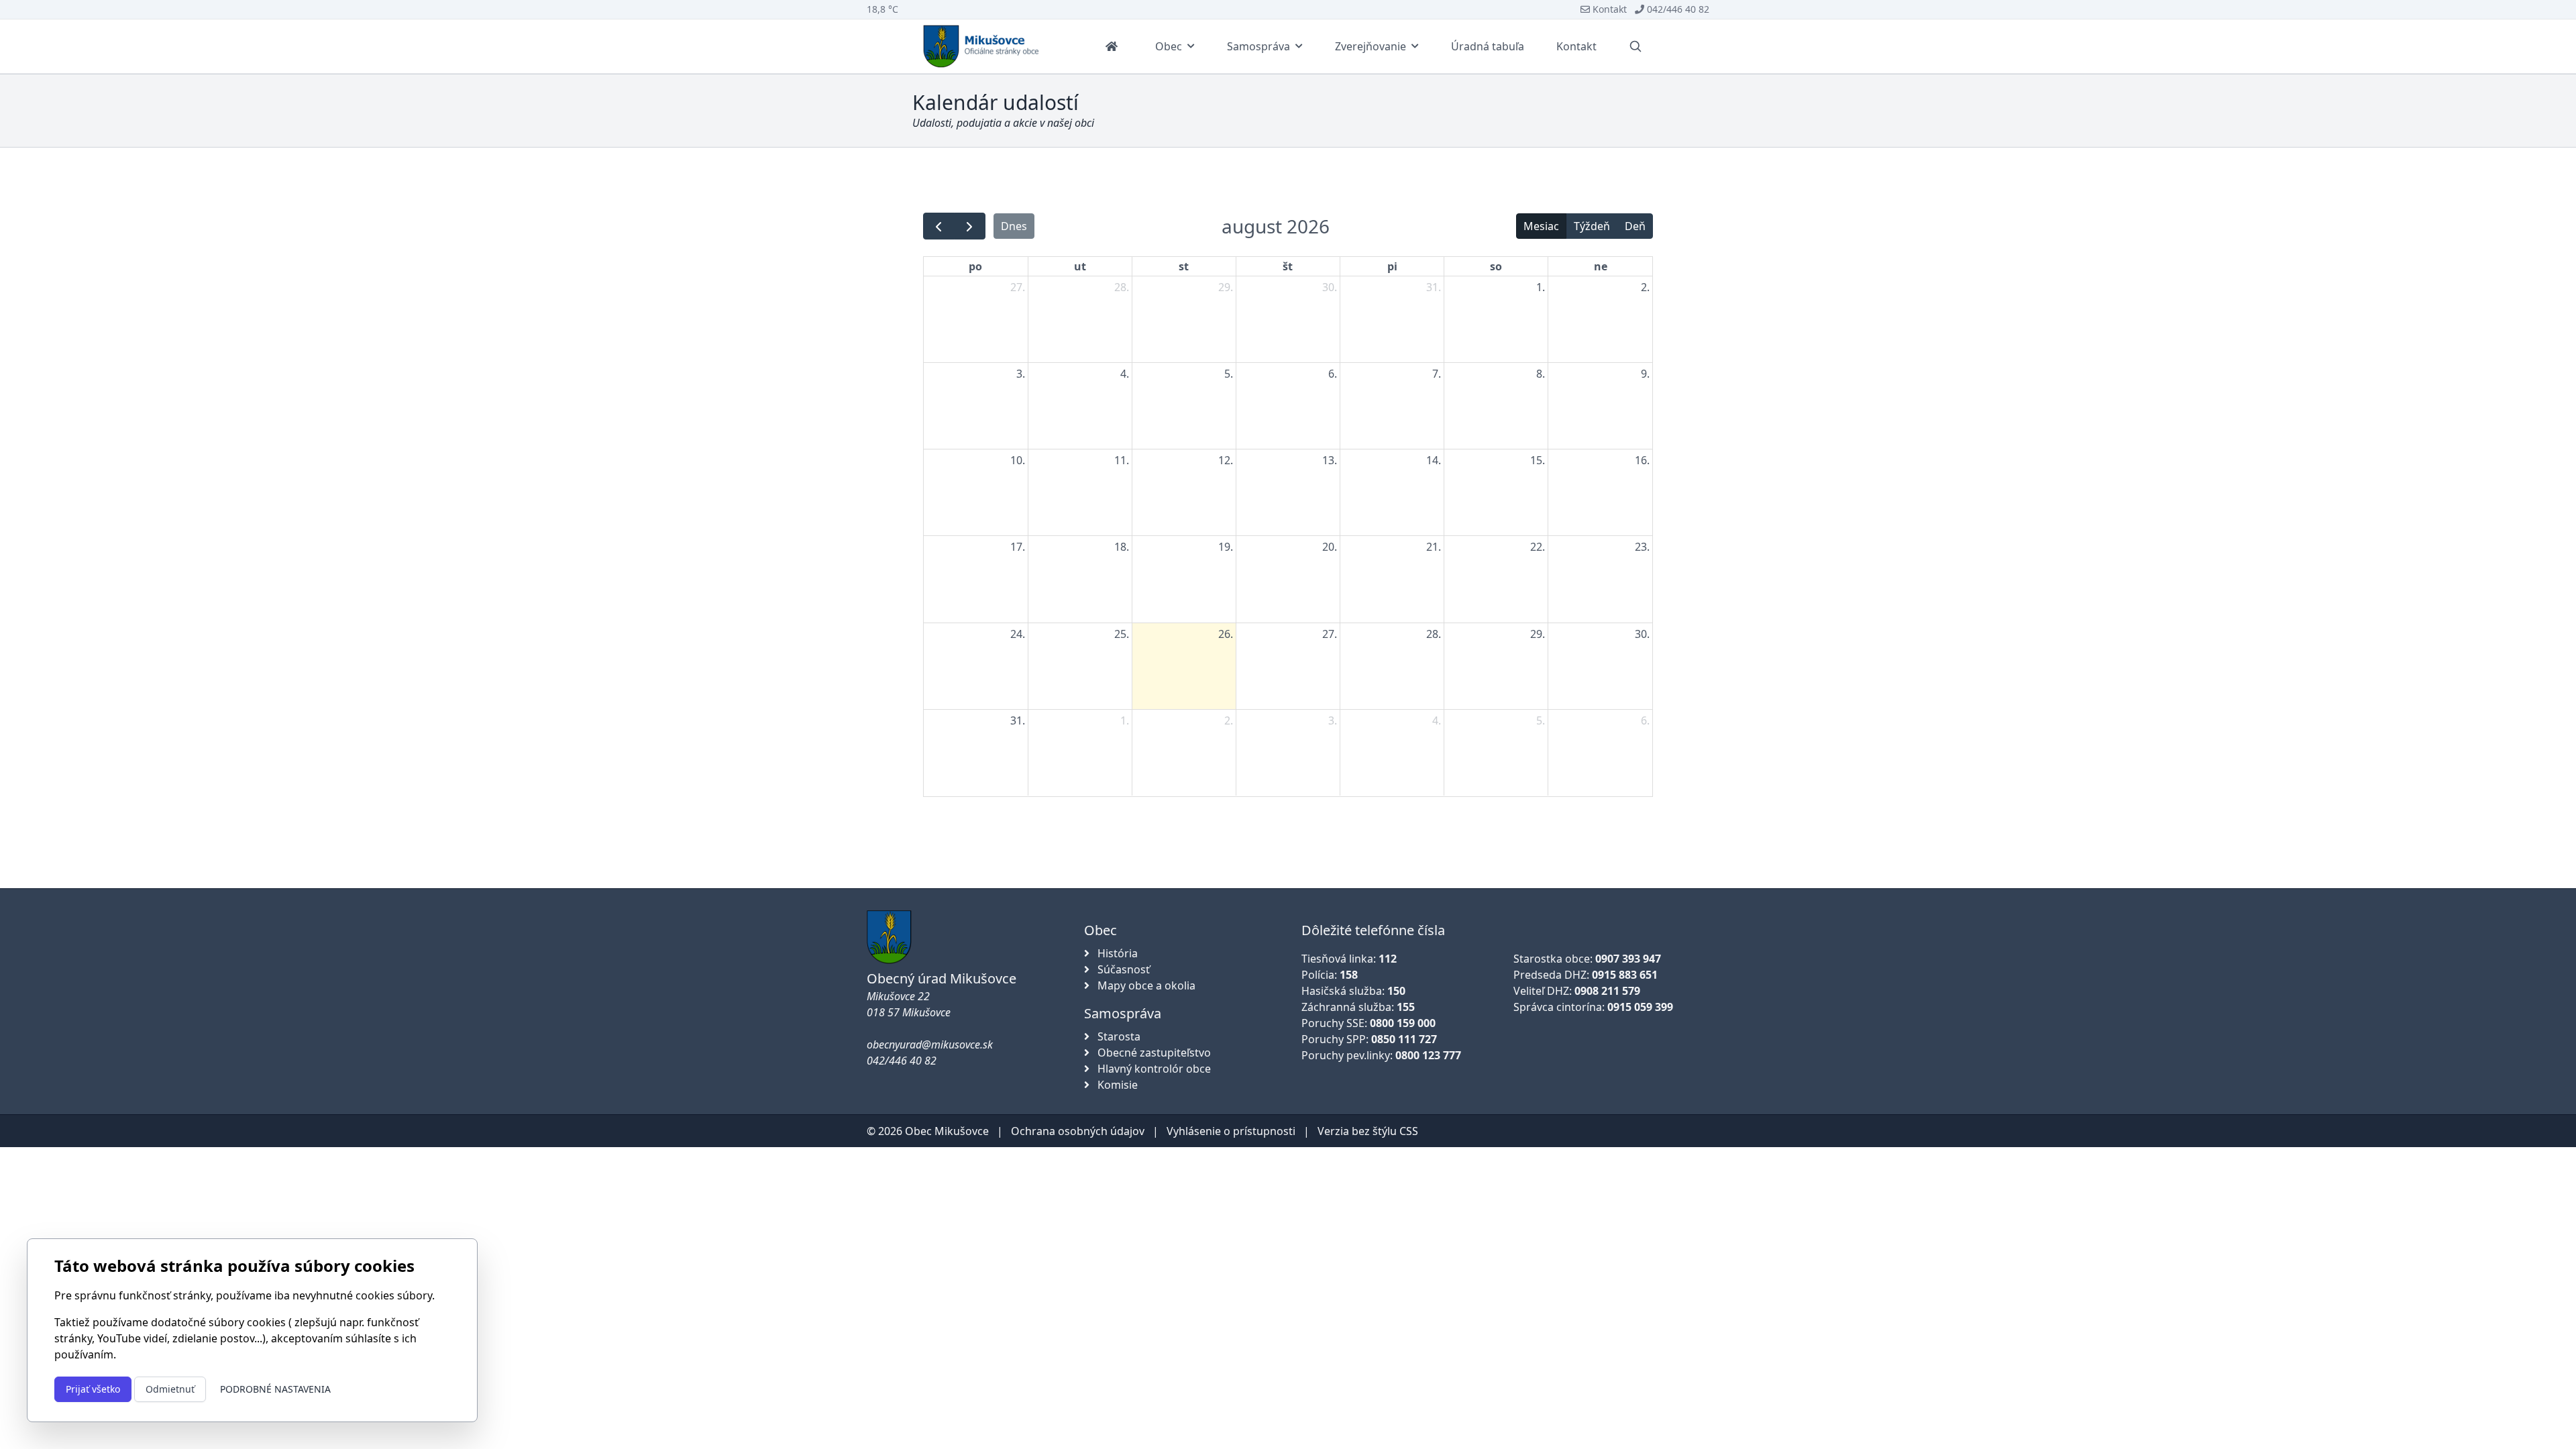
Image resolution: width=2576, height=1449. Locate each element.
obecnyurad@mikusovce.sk (930, 1044)
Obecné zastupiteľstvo (1153, 1053)
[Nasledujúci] (970, 226)
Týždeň (1592, 226)
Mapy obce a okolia (1145, 985)
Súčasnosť (1122, 969)
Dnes (1014, 226)
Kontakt (1608, 9)
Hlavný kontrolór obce (1153, 1069)
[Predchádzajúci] (939, 226)
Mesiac (1541, 226)
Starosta (1118, 1036)
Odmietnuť (170, 1389)
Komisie (1116, 1085)
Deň (1635, 226)
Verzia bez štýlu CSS (1368, 1131)
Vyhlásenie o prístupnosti (1231, 1131)
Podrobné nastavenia (275, 1389)
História (1116, 953)
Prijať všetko (93, 1389)
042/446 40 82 (1677, 9)
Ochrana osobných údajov (1078, 1131)
